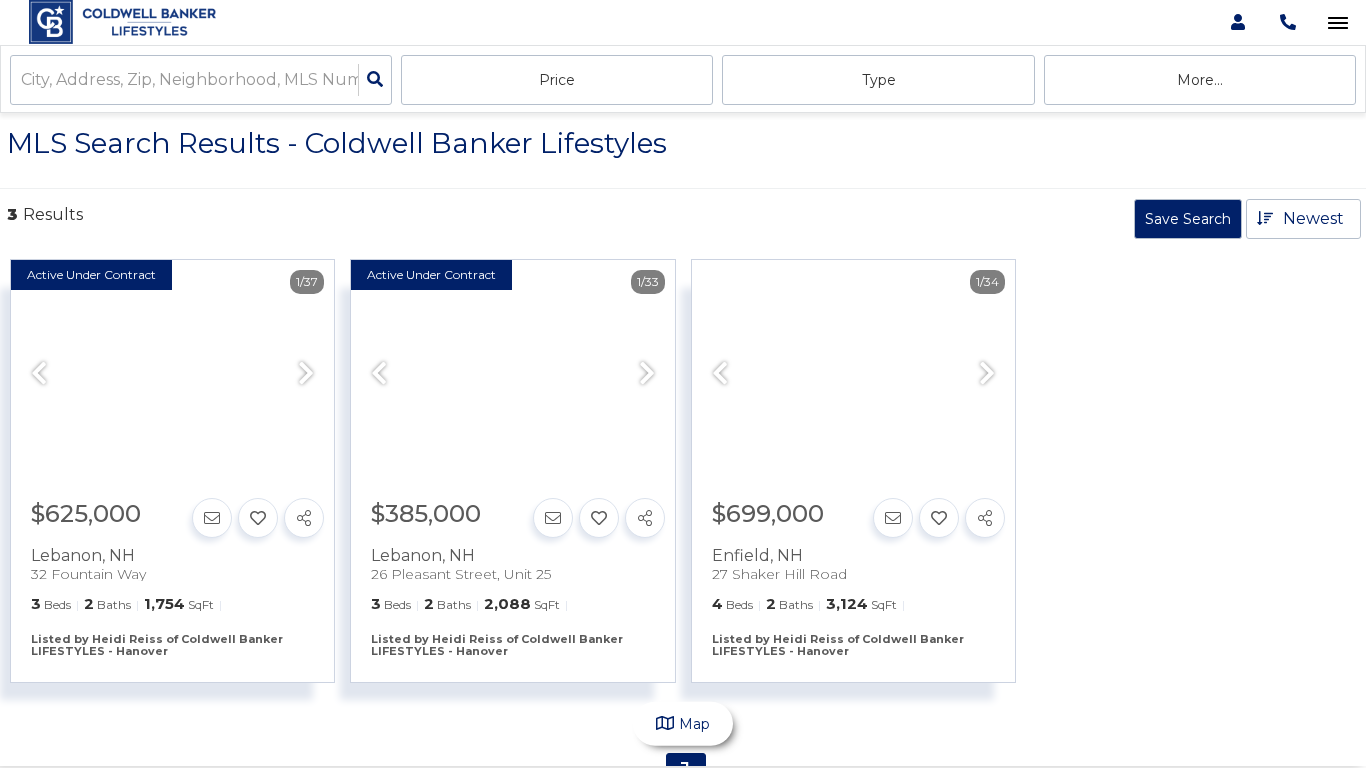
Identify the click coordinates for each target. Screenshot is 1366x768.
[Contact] (212, 518)
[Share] (304, 518)
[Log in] (1237, 22)
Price (557, 80)
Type (879, 80)
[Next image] (306, 375)
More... (1200, 80)
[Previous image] (39, 375)
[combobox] (23, 80)
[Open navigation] (1337, 23)
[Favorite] (258, 518)
